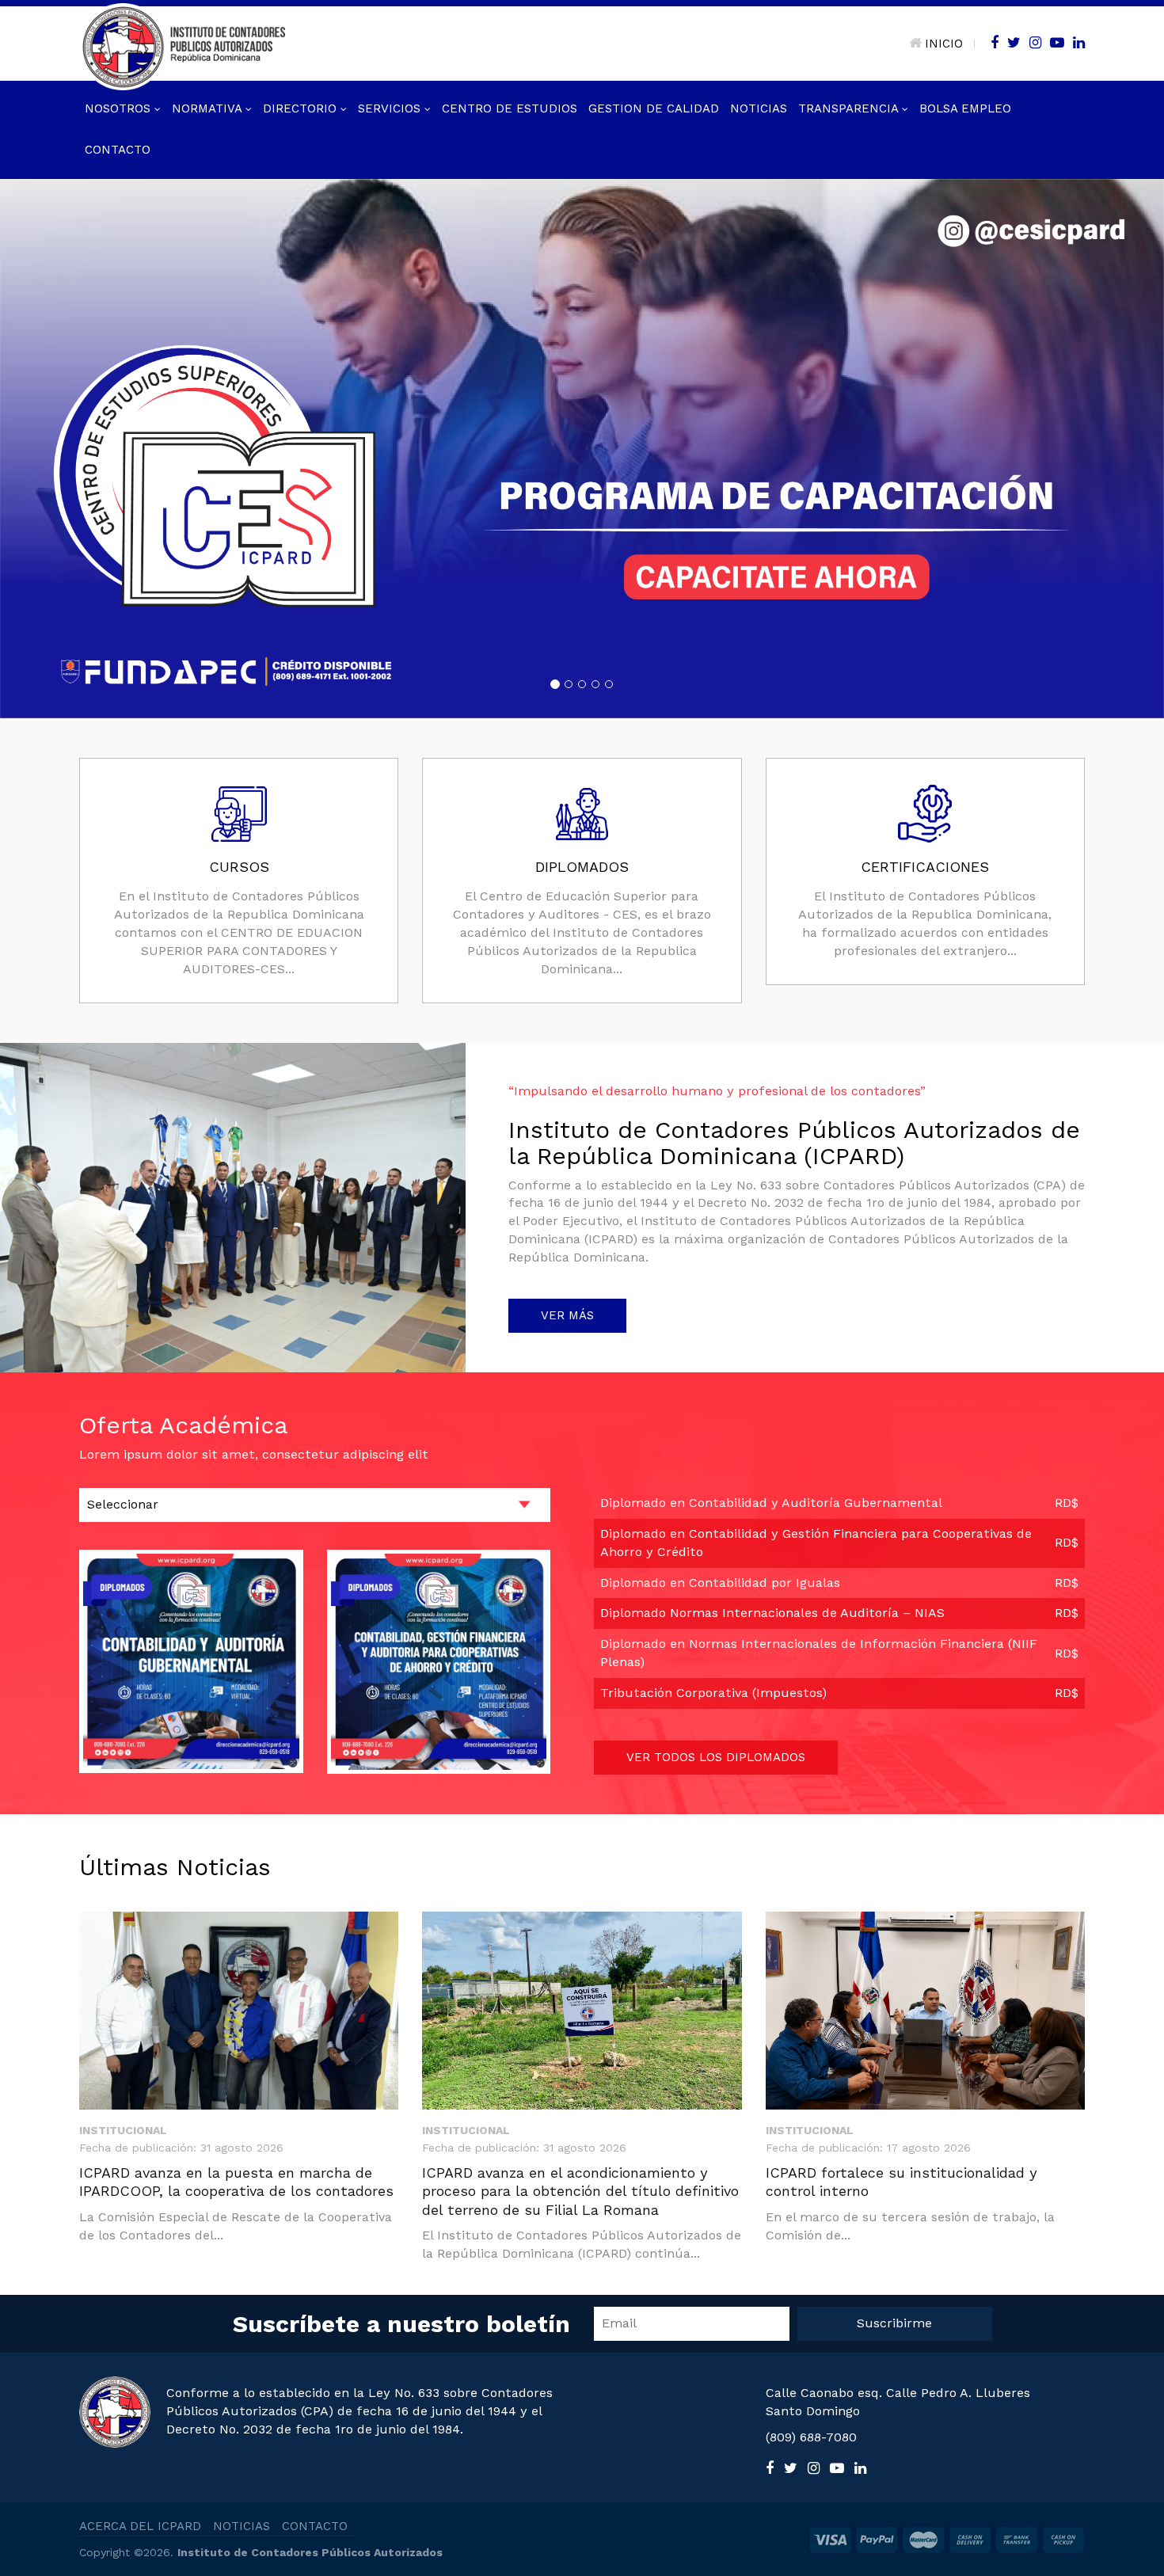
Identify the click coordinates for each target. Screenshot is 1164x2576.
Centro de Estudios (510, 108)
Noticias (759, 108)
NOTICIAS (242, 2526)
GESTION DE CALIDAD (654, 108)
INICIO (944, 44)
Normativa (209, 108)
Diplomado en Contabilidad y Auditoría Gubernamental (771, 1502)
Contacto (118, 150)
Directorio (302, 108)
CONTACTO (315, 2526)
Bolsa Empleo (965, 108)
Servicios (391, 108)
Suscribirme (894, 2322)
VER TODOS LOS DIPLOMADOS (716, 1756)
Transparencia (850, 108)
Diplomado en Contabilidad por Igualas (720, 1582)
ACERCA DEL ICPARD (140, 2526)
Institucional (123, 2129)
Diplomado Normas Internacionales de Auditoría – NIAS (772, 1613)
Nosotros (120, 108)
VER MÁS (567, 1315)
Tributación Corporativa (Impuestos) (713, 1692)
